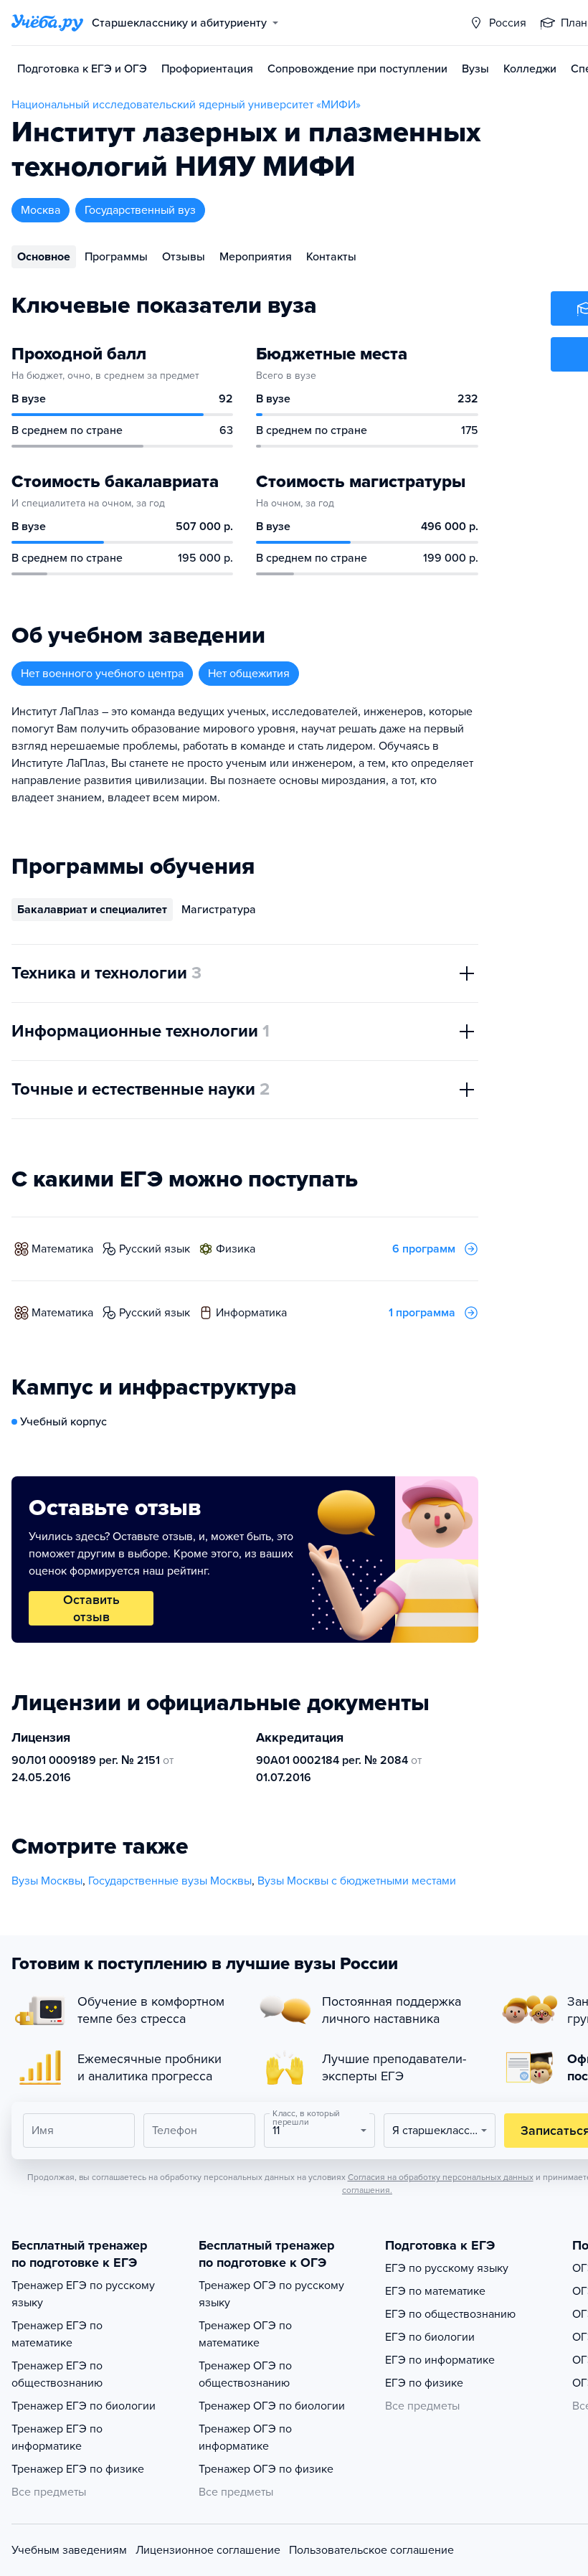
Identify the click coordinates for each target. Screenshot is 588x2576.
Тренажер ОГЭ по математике (245, 2334)
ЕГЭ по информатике (440, 2360)
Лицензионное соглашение (208, 2550)
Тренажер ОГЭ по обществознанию (245, 2374)
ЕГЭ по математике (435, 2291)
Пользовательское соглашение (371, 2550)
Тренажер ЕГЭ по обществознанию (57, 2374)
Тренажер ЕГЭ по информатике (57, 2438)
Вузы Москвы (47, 1881)
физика (236, 1249)
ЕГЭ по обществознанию (450, 2314)
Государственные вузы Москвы (170, 1881)
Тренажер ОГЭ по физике (266, 2469)
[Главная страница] (47, 23)
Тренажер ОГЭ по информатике (245, 2438)
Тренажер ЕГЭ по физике (78, 2469)
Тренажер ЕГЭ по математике (57, 2334)
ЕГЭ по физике (424, 2383)
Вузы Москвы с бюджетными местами (357, 1881)
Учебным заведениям (69, 2550)
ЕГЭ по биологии (430, 2337)
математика (62, 1249)
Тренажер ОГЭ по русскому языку (271, 2294)
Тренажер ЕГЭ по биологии (84, 2406)
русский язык (155, 1249)
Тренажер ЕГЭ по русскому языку (83, 2294)
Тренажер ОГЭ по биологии (272, 2406)
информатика (251, 1313)
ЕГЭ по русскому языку (447, 2268)
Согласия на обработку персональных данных (441, 2177)
